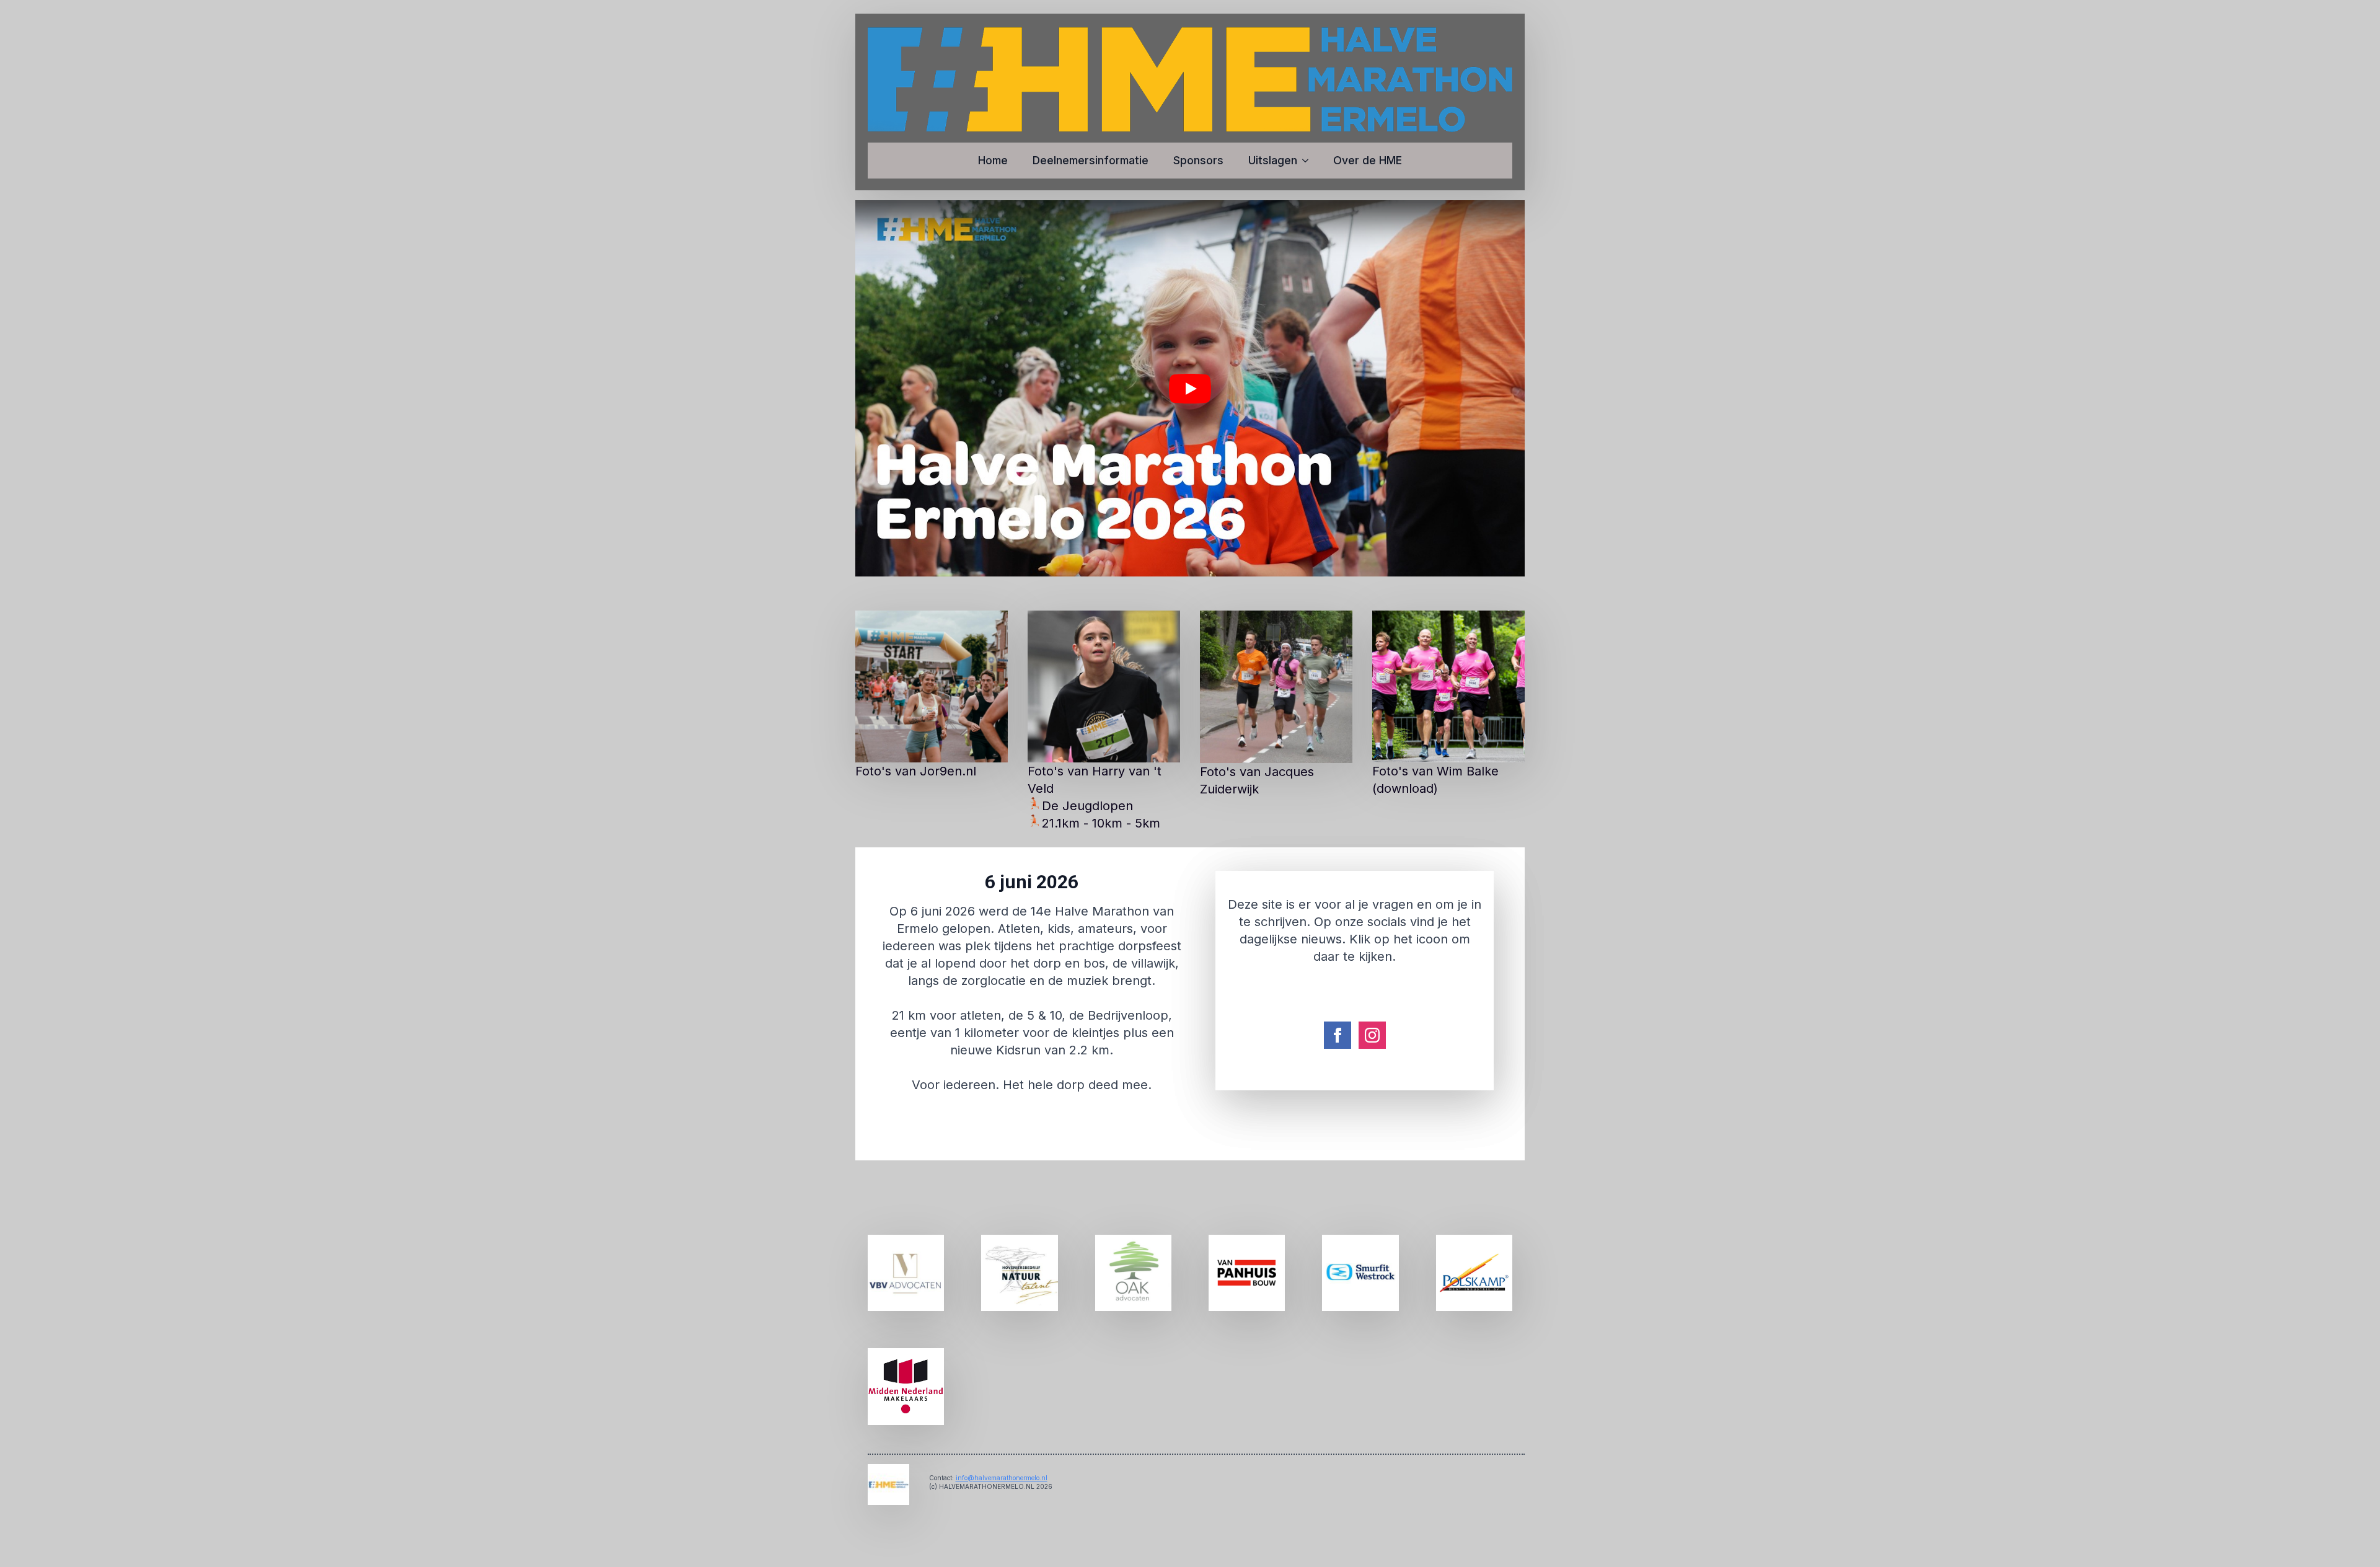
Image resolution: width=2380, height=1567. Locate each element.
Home (993, 160)
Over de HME (1368, 160)
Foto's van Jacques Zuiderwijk (1257, 780)
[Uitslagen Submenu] (1309, 161)
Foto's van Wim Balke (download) (1435, 780)
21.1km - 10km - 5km (1101, 823)
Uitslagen (1273, 160)
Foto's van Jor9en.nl (916, 771)
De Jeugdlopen (1087, 806)
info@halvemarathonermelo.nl (1002, 1478)
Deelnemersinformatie (1091, 160)
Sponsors (1198, 160)
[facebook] (1338, 1035)
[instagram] (1372, 1035)
